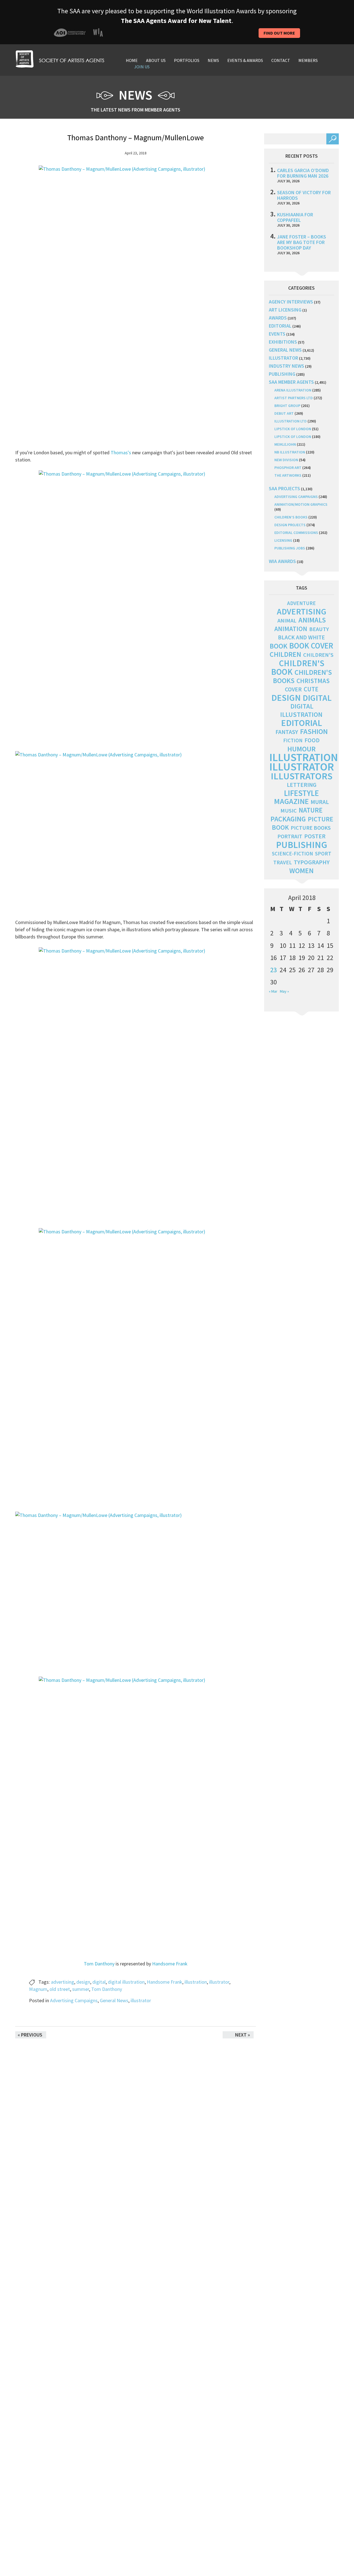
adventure (301, 603)
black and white (301, 637)
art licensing (285, 310)
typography (312, 862)
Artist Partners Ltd (294, 398)
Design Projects (290, 525)
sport (323, 854)
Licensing (283, 540)
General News (114, 2000)
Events (277, 334)
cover (293, 689)
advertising (63, 1982)
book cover (311, 646)
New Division (286, 460)
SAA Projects (284, 488)
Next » (243, 2035)
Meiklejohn (285, 444)
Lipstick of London (293, 429)
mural (320, 802)
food (312, 740)
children (285, 654)
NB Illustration (290, 452)
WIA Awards (282, 561)
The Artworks (288, 475)
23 (274, 970)
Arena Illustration (293, 390)
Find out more (279, 33)
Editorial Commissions (296, 533)
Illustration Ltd (291, 421)
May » (284, 991)
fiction (293, 740)
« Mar (273, 991)
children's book (298, 667)
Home (132, 60)
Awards (278, 318)
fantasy (287, 732)
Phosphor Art (288, 468)
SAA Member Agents (291, 382)
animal (287, 621)
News (213, 60)
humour (301, 749)
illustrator (219, 1982)
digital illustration (126, 1982)
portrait (290, 836)
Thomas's (121, 452)
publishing (282, 374)
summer (81, 1989)
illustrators (302, 776)
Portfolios (187, 60)
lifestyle (301, 793)
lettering (302, 785)
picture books (311, 828)
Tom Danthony (99, 1964)
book (278, 646)
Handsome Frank (170, 1964)
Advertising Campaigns (74, 2000)
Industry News (287, 366)
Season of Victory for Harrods (304, 195)
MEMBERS (308, 60)
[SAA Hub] (60, 58)
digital (99, 1982)
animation (291, 629)
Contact (281, 60)
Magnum (38, 1989)
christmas (313, 681)
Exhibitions (283, 342)
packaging (288, 819)
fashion (314, 731)
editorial (280, 326)
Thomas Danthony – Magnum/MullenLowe (136, 138)
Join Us (142, 67)
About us (156, 60)
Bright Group (287, 406)
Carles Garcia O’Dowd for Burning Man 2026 (303, 173)
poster (315, 836)
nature (311, 810)
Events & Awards (245, 60)
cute (311, 689)
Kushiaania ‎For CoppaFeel (295, 217)
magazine (291, 801)
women (301, 871)
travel (283, 862)
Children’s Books (291, 517)
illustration (196, 1982)
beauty (319, 629)
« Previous (30, 2035)
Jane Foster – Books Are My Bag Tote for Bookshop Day (302, 242)
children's (318, 655)
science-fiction (292, 854)
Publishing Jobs (290, 548)
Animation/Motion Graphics (301, 504)
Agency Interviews (291, 302)
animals (312, 620)
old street (60, 1989)
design (83, 1982)
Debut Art (284, 413)
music (289, 811)
